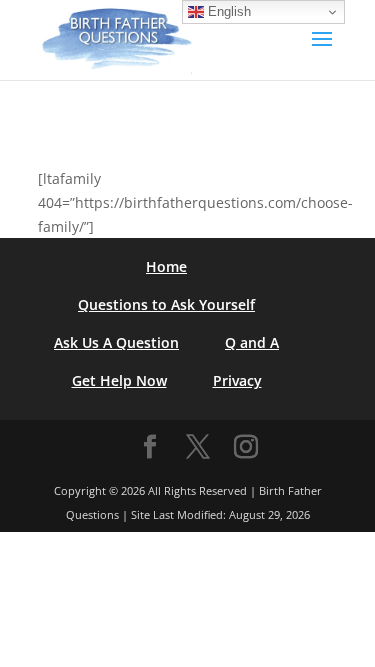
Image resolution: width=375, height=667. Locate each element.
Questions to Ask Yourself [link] (166, 304)
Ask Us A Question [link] (116, 342)
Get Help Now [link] (119, 380)
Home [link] (166, 266)
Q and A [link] (252, 342)
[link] (117, 38)
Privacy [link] (237, 380)
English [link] (227, 11)
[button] (322, 52)
